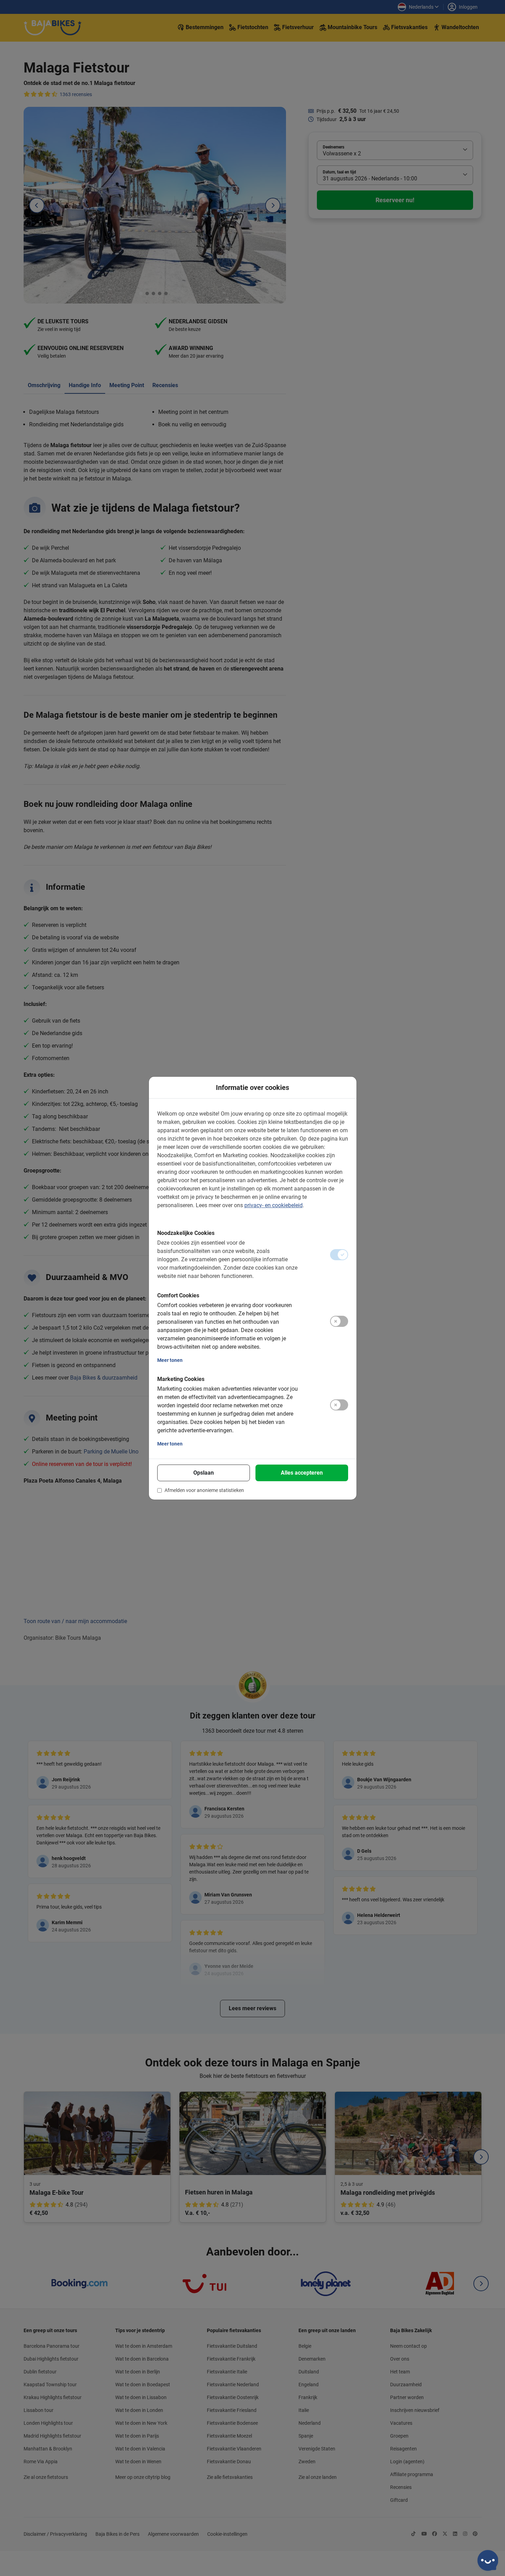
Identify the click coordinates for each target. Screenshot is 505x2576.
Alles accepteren (302, 1473)
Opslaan (204, 1473)
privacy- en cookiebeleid (273, 1205)
